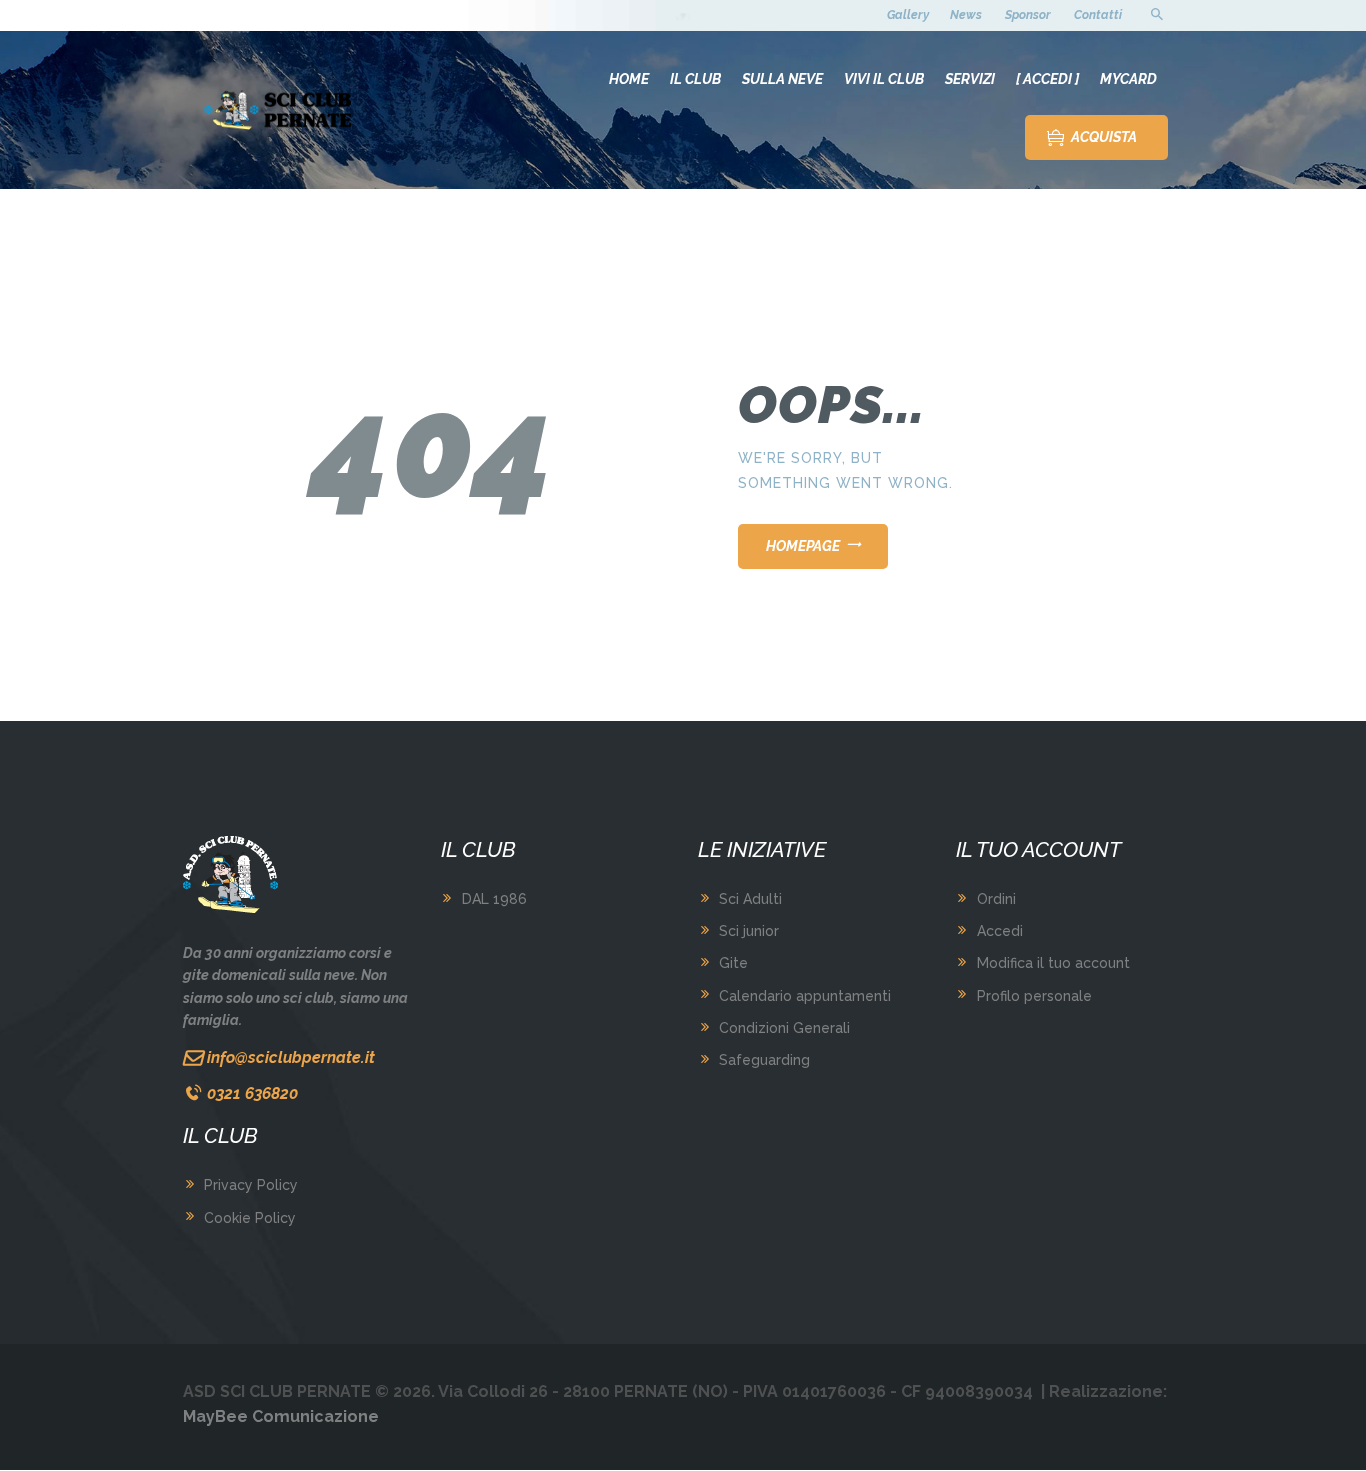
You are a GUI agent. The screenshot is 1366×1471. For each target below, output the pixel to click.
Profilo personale (1034, 996)
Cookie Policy (250, 1218)
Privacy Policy (251, 1185)
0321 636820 (252, 1093)
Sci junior (749, 931)
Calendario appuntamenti (805, 996)
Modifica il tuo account (1053, 963)
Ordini (996, 899)
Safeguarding (764, 1060)
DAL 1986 (494, 899)
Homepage (803, 546)
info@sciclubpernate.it (291, 1057)
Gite (733, 963)
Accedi (1000, 931)
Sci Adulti (750, 899)
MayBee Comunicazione (281, 1416)
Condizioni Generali (784, 1028)
